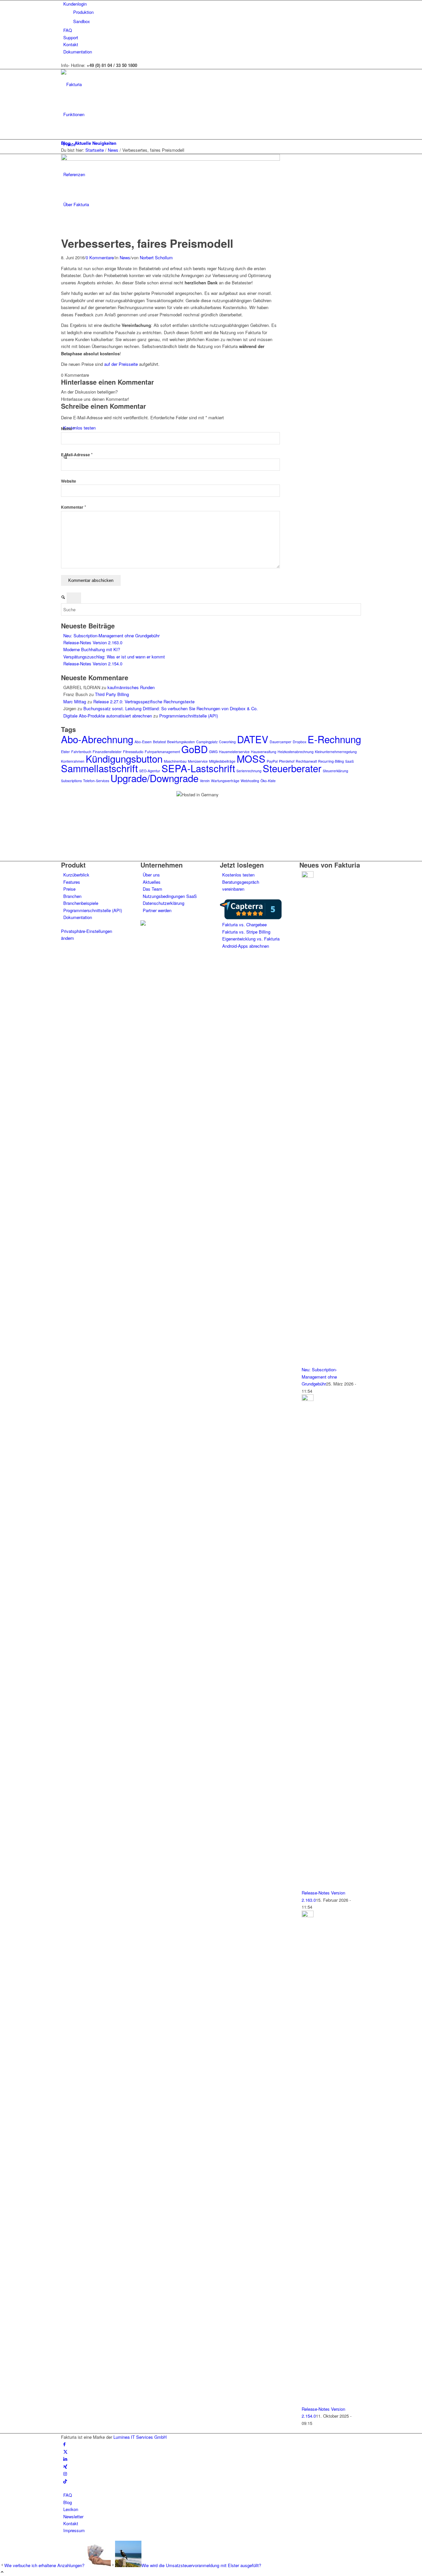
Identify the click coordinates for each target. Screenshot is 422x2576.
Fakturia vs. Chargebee (244, 924)
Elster (65, 752)
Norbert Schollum (156, 257)
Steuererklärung (335, 771)
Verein (205, 781)
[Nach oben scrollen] (2, 2572)
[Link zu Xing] (65, 2466)
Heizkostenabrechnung (296, 752)
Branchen (72, 896)
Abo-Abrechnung (97, 739)
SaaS (349, 761)
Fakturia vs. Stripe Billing (246, 932)
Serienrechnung (249, 771)
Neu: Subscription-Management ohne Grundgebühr (111, 636)
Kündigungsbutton (124, 758)
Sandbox (82, 21)
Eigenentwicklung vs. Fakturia (251, 939)
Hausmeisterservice (234, 752)
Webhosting (250, 781)
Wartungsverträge (225, 781)
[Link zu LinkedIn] (65, 2459)
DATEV (253, 739)
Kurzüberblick (76, 875)
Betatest (159, 742)
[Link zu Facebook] (64, 2444)
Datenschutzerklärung (164, 903)
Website (69, 481)
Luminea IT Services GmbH (140, 2437)
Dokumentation (78, 52)
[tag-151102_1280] (170, 159)
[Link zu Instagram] (65, 2474)
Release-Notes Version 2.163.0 (93, 642)
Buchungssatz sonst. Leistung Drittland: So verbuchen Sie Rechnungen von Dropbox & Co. (171, 708)
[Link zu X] (65, 2451)
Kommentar (74, 507)
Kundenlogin (75, 4)
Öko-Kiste (268, 781)
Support (71, 37)
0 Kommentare (100, 257)
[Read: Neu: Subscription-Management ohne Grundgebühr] (308, 876)
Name (68, 429)
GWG (213, 752)
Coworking (227, 742)
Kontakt (71, 44)
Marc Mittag (75, 701)
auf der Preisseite (121, 364)
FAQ (68, 30)
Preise (69, 889)
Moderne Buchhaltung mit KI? (92, 649)
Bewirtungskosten (181, 742)
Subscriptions (71, 781)
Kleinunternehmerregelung (336, 752)
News (125, 257)
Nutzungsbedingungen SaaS (170, 896)
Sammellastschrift (99, 768)
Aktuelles (152, 882)
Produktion (83, 12)
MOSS (251, 758)
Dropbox (300, 742)
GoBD (195, 749)
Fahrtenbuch (81, 752)
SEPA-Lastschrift (198, 768)
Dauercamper (281, 742)
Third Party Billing (112, 694)
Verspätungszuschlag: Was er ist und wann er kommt (114, 657)
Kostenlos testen (238, 875)
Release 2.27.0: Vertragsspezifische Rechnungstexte (144, 701)
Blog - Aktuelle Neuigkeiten (89, 143)
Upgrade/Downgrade (154, 778)
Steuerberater (292, 768)
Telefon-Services (96, 781)
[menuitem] (212, 13)
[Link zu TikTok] (65, 2481)
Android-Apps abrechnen (246, 946)
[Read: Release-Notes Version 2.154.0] (308, 1915)
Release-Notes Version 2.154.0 (93, 664)
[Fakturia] (110, 84)
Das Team (152, 889)
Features (72, 882)
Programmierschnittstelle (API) (189, 716)
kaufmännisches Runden (131, 687)
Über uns (151, 875)
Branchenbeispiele (81, 903)
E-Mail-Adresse (77, 455)
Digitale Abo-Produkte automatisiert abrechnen (108, 716)
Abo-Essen (143, 742)
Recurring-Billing (331, 761)
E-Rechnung (334, 739)
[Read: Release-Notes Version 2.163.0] (308, 1399)
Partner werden (157, 910)
